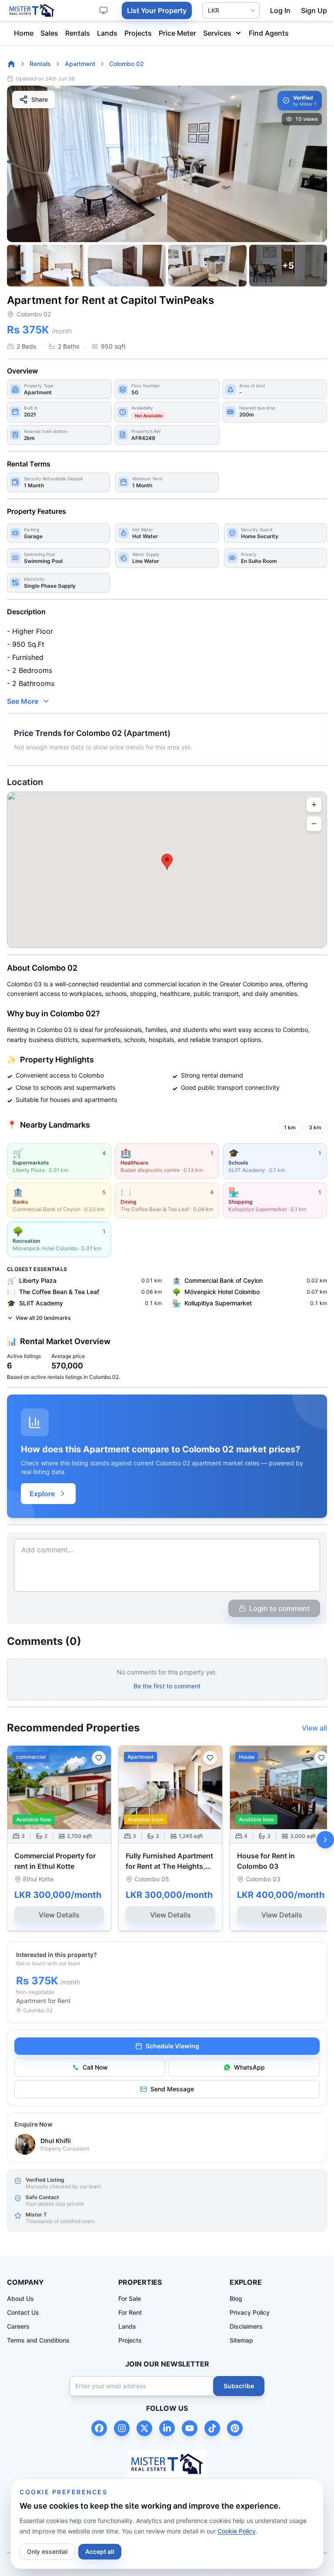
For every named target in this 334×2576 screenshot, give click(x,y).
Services (217, 33)
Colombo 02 (127, 64)
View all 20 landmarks (43, 1318)
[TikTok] (212, 2428)
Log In (280, 10)
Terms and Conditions (38, 2340)
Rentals (78, 33)
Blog (236, 2298)
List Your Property (157, 10)
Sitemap (241, 2340)
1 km (290, 1127)
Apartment (80, 64)
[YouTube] (190, 2428)
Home (24, 33)
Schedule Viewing (172, 2046)
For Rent (130, 2312)
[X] (144, 2428)
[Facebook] (99, 2428)
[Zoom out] (314, 824)
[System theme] (104, 10)
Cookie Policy (237, 2531)
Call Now (95, 2067)
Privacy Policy (250, 2312)
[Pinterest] (235, 2428)
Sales (49, 33)
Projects (138, 33)
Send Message (172, 2089)
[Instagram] (122, 2428)
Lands (107, 33)
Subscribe (239, 2386)
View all (314, 1728)
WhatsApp (249, 2067)
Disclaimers (246, 2326)
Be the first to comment (167, 1686)
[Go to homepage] (11, 64)
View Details (59, 1915)
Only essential (47, 2551)
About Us (20, 2298)
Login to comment (279, 1608)
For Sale (130, 2298)
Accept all (100, 2551)
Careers (18, 2326)
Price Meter (177, 33)
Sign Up (314, 10)
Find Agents (269, 33)
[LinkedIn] (167, 2428)
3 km (315, 1127)
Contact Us (23, 2312)
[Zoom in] (314, 805)
